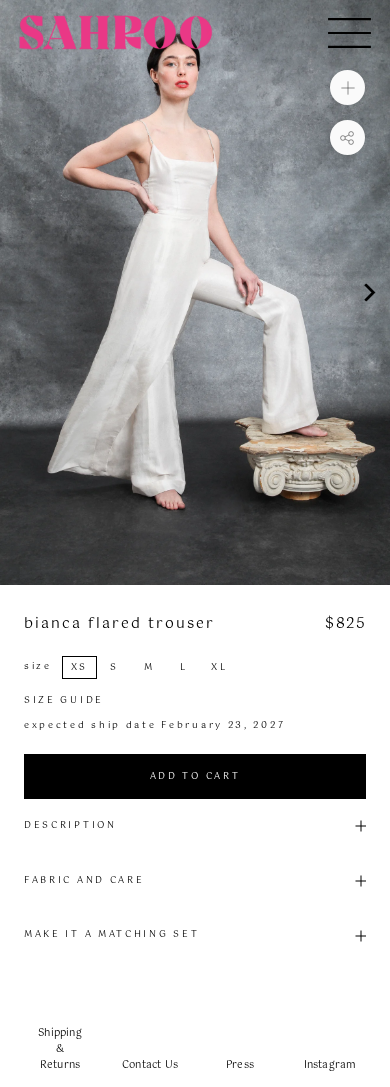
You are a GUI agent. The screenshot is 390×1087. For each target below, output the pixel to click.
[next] (367, 292)
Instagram (330, 1065)
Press (240, 1065)
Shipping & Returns (60, 1049)
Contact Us (150, 1065)
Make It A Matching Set (111, 934)
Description (70, 825)
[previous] (22, 292)
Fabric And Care (84, 880)
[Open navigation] (349, 33)
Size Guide (64, 700)
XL (219, 667)
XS (79, 667)
